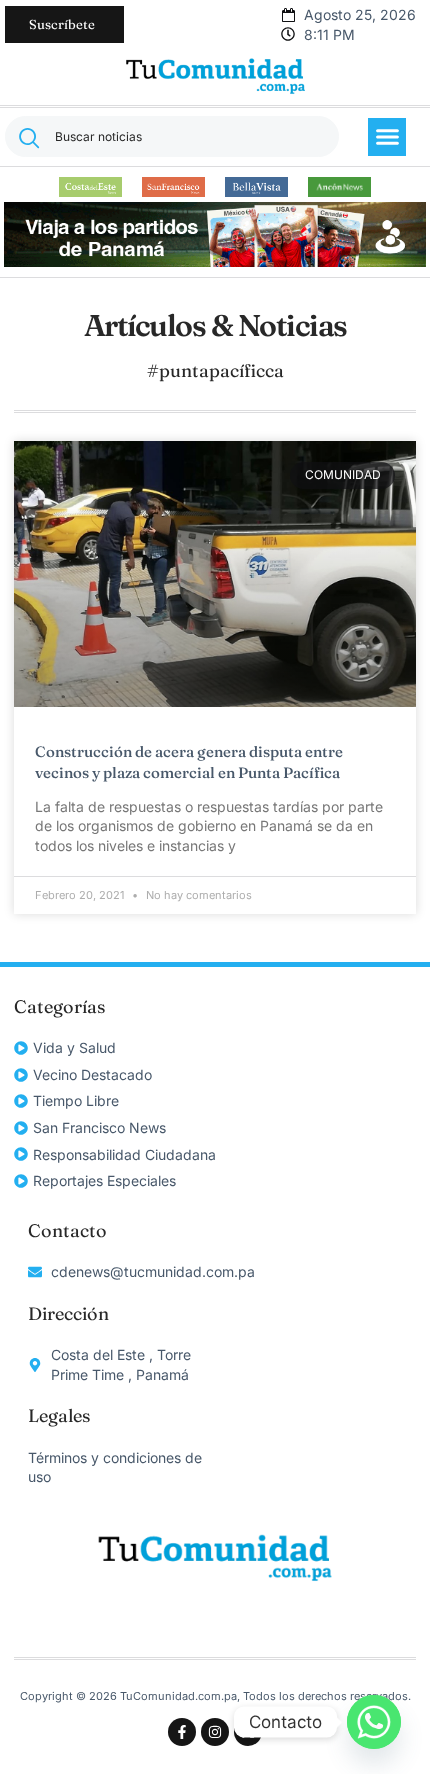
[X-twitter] (248, 1732)
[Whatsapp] (374, 1722)
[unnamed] (214, 261)
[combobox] (172, 136)
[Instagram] (215, 1732)
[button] (387, 137)
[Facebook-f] (182, 1732)
